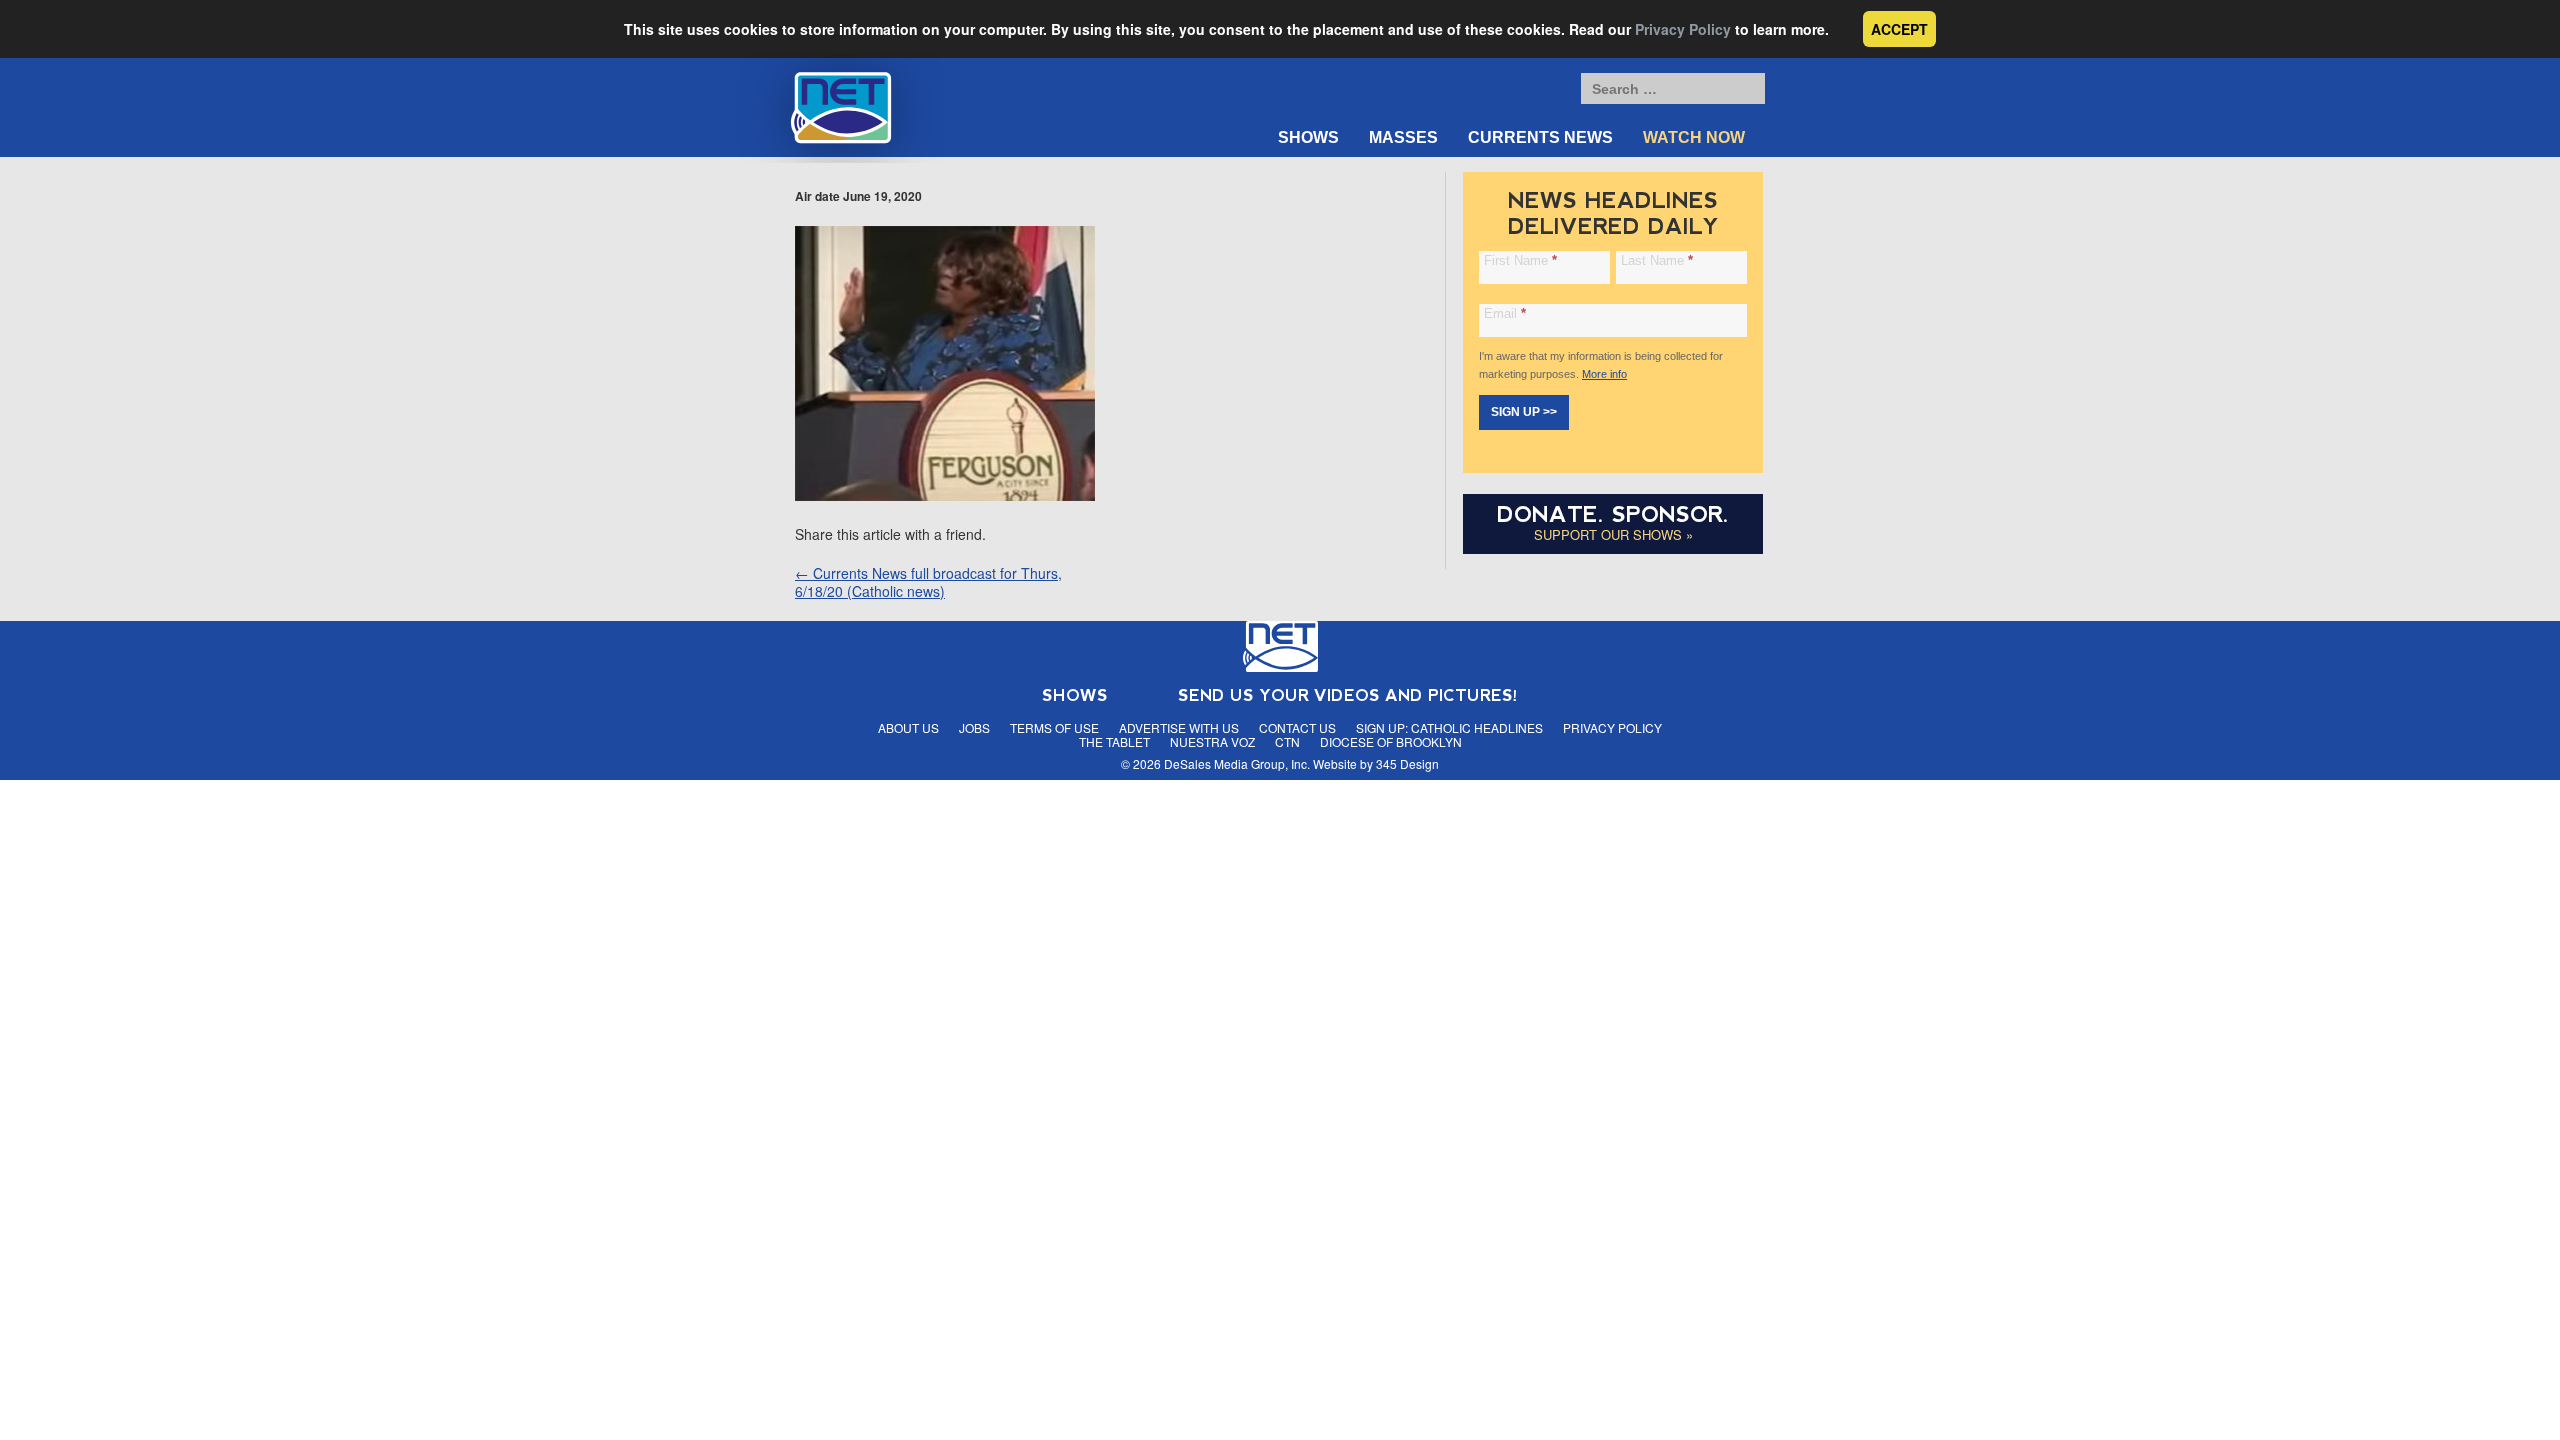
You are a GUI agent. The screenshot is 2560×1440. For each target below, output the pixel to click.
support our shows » (1613, 534)
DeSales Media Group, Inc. (1237, 763)
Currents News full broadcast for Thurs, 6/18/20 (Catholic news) (928, 582)
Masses (1403, 137)
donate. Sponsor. (1613, 514)
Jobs (974, 727)
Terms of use (1054, 727)
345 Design (1407, 763)
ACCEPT (1899, 29)
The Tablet (1114, 741)
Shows (1308, 137)
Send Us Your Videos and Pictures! (1348, 695)
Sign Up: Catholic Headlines (1449, 727)
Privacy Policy (1683, 29)
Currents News (1540, 137)
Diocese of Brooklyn (1391, 741)
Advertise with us (1179, 727)
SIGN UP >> (1524, 412)
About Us (908, 727)
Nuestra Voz (1212, 741)
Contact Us (1297, 727)
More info (1604, 374)
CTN (1287, 741)
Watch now (1694, 137)
